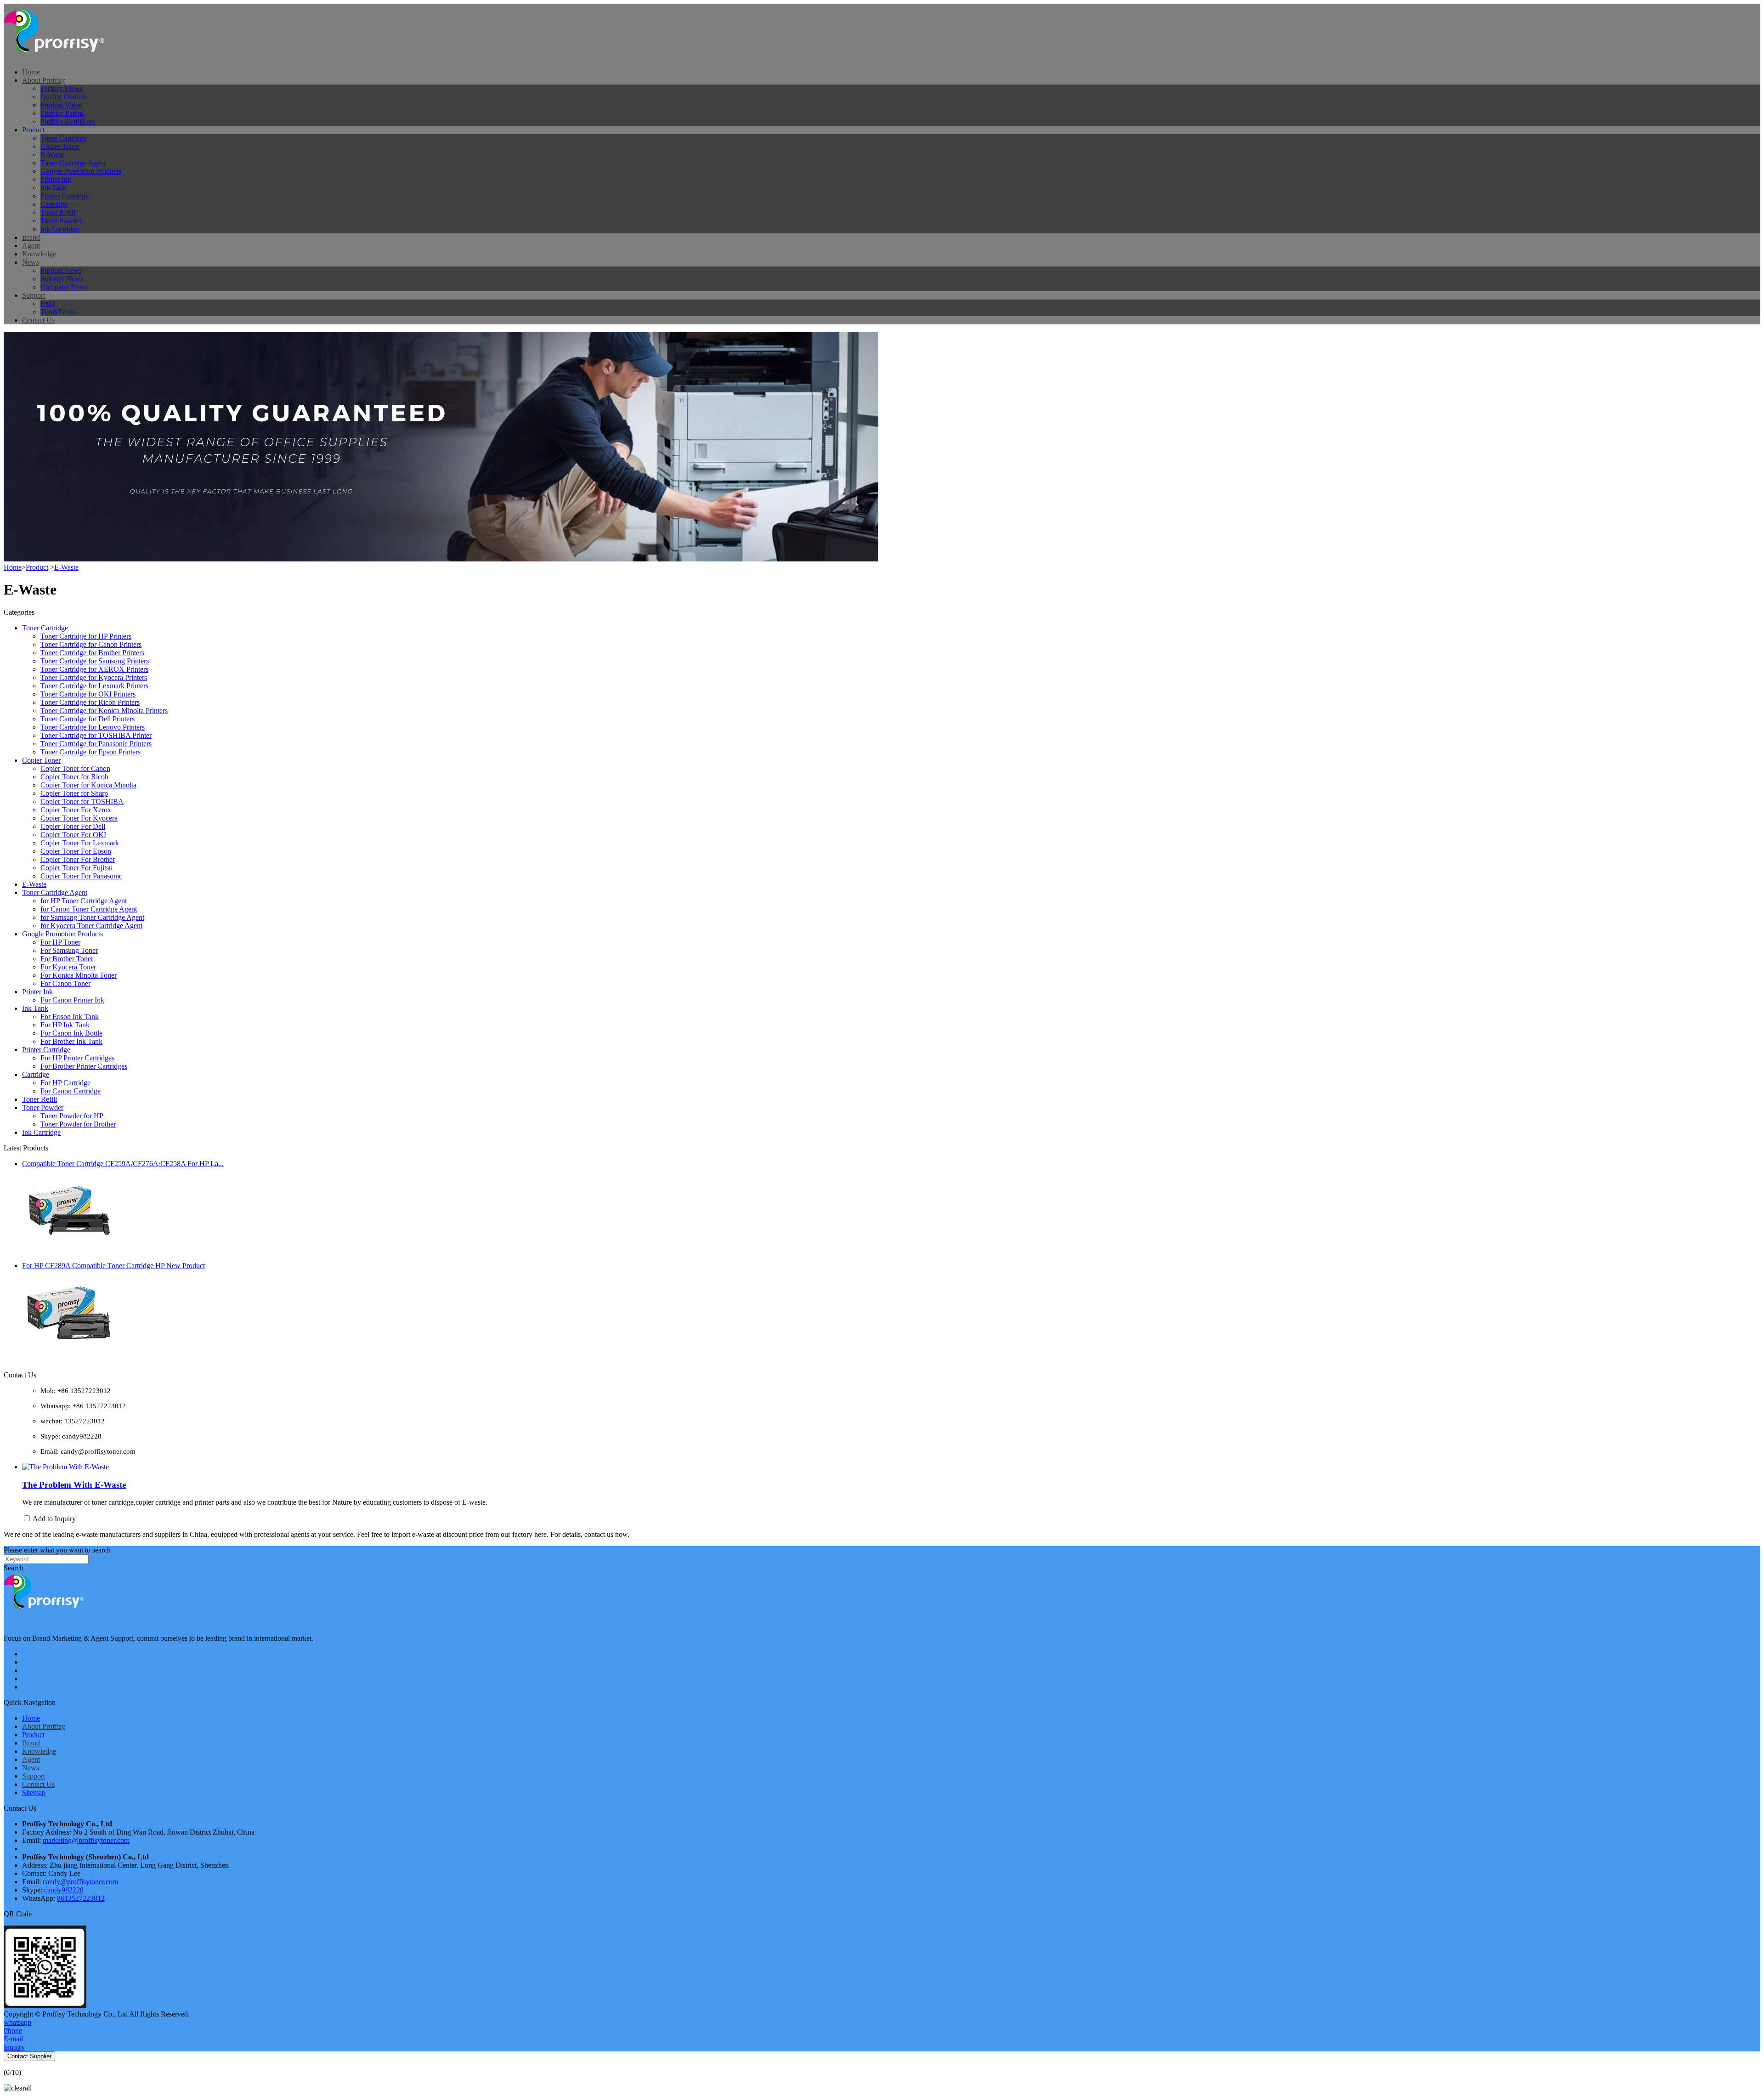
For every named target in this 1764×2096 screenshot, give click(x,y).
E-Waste (53, 155)
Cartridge (54, 204)
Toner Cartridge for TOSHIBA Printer (96, 735)
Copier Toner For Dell (73, 826)
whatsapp (17, 2022)
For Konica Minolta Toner (79, 975)
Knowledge (39, 254)
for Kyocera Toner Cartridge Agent (91, 926)
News (31, 262)
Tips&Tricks (58, 312)
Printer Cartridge (65, 196)
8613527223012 (81, 1898)
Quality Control (63, 97)
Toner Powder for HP (72, 1116)
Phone (13, 2031)
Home (31, 72)
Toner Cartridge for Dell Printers (88, 719)
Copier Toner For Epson (76, 851)
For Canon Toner (65, 983)
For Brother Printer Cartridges (84, 1066)
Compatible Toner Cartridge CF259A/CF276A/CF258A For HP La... (123, 1164)
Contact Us (38, 320)
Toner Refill (58, 212)
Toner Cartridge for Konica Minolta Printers (104, 711)
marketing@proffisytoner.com (86, 1840)
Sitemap (34, 1793)
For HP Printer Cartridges (77, 1058)
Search (14, 1568)
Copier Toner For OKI (73, 835)
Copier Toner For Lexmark (80, 843)
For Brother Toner (67, 959)
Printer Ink (56, 179)
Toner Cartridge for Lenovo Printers (93, 727)
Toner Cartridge (63, 138)
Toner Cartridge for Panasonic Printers (96, 744)
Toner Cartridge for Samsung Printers (95, 661)
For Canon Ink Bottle (71, 1033)
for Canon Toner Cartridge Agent (89, 909)
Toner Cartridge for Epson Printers (90, 752)
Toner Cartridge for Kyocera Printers (94, 677)
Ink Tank (54, 188)
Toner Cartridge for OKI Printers (88, 694)
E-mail (13, 2039)
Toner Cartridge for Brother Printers (92, 653)
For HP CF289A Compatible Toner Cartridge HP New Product (113, 1266)
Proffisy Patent (62, 113)
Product (33, 130)
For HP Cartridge (65, 1083)
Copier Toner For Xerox (76, 810)
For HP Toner (60, 942)
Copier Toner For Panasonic (81, 876)
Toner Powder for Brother (78, 1124)
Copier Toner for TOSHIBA (82, 802)
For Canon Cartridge (71, 1091)
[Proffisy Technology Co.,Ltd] (61, 56)
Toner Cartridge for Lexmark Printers (94, 686)
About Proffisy (44, 80)
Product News (61, 270)
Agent (31, 246)
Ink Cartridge (60, 229)
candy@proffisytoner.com (80, 1882)
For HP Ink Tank (65, 1025)
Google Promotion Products (81, 171)
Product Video (61, 105)
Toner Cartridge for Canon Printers (91, 644)
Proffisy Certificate (68, 122)
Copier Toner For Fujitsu (76, 868)
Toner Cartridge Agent (73, 163)
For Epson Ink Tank (70, 1017)
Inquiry (14, 2047)
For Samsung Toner (69, 950)
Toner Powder (61, 221)
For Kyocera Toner (68, 967)
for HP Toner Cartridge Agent (84, 901)
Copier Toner (60, 146)
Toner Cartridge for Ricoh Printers (90, 702)
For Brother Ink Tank (71, 1041)
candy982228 (64, 1890)
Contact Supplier (29, 2056)
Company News (64, 287)
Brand (31, 237)
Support (34, 295)
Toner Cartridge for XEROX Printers (94, 669)
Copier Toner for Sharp (74, 793)
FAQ (48, 303)
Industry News (62, 279)
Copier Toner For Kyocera (79, 818)
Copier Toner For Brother (78, 859)
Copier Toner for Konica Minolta (88, 785)
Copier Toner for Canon (75, 768)
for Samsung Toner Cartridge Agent (92, 917)
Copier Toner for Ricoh (74, 777)
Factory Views (62, 88)
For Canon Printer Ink (72, 1000)
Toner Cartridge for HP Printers (86, 636)
